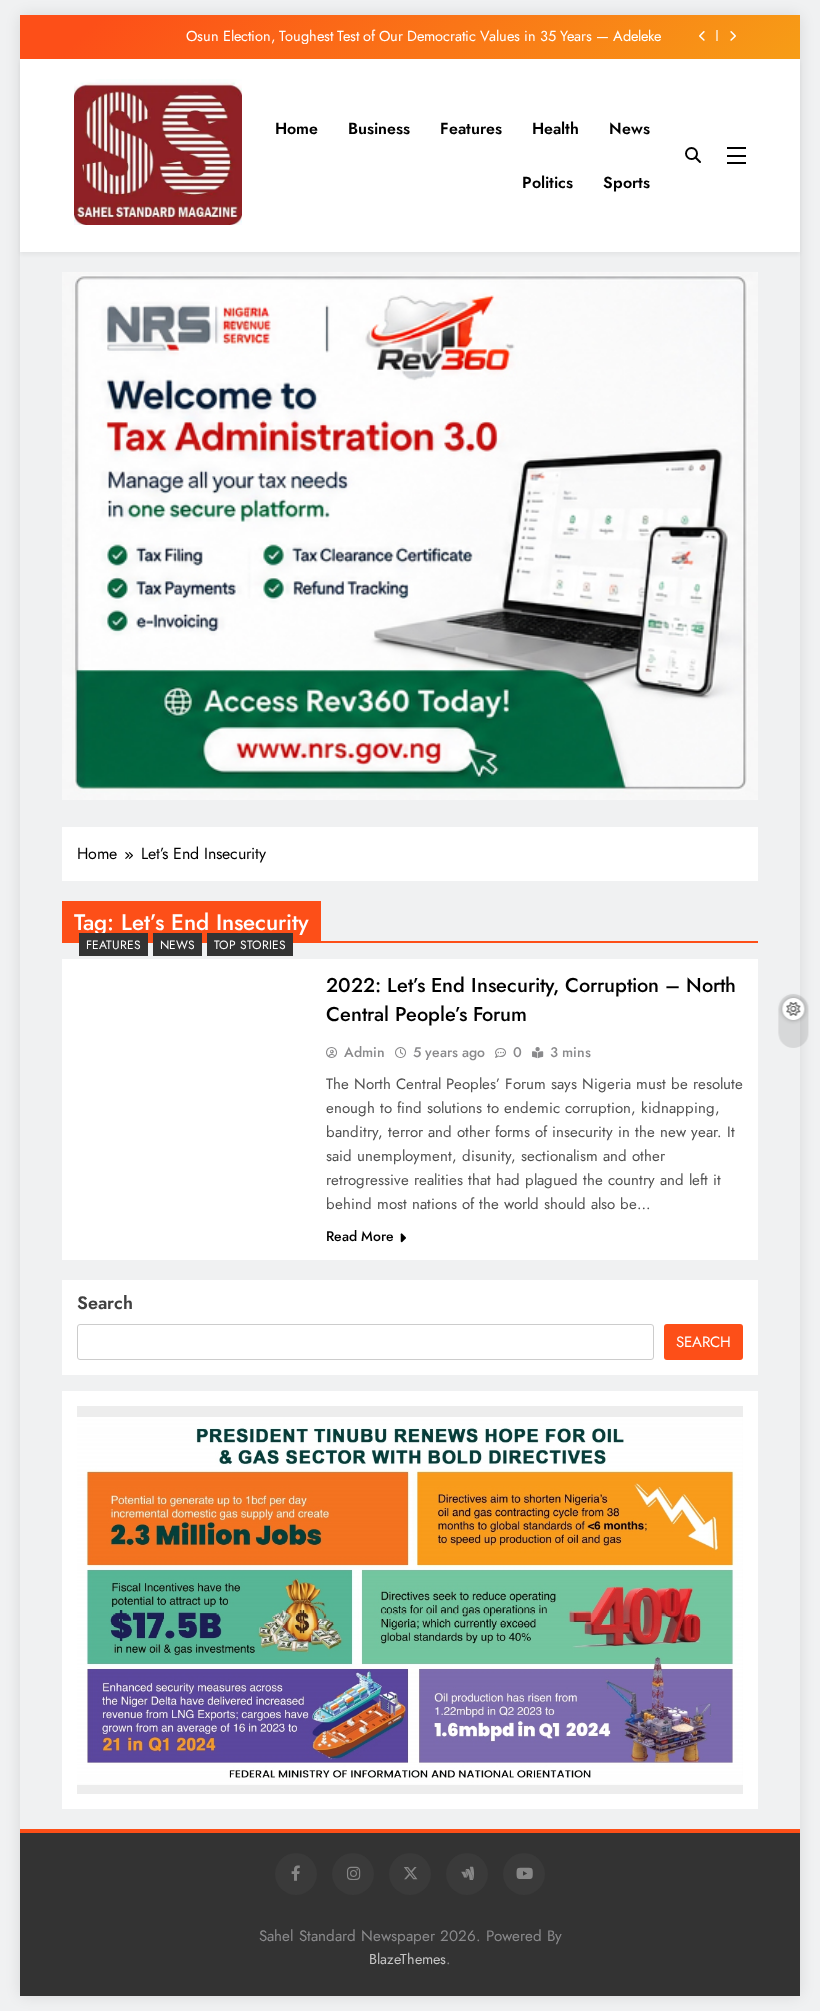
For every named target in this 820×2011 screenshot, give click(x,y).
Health (555, 128)
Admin (364, 1052)
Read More (360, 1236)
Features (471, 128)
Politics (547, 182)
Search (105, 1303)
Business (379, 128)
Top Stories (250, 945)
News (629, 128)
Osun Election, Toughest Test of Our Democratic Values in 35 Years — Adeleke (423, 36)
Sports (626, 182)
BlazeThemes (407, 1959)
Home (296, 128)
